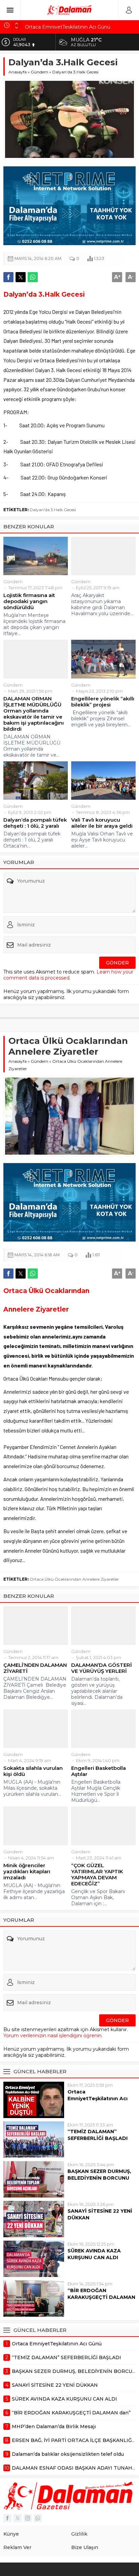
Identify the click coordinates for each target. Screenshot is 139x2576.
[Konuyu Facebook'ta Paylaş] (8, 277)
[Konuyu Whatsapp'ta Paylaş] (33, 277)
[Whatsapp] (38, 2518)
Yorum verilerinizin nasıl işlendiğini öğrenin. (53, 2036)
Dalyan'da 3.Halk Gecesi (53, 510)
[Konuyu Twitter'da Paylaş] (21, 277)
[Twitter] (18, 2518)
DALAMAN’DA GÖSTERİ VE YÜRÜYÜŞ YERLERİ (102, 1668)
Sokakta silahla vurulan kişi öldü (33, 1771)
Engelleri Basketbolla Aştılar (99, 1771)
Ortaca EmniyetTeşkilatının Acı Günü (68, 25)
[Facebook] (7, 2518)
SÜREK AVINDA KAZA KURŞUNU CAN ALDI (94, 2254)
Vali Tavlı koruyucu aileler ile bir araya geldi (102, 823)
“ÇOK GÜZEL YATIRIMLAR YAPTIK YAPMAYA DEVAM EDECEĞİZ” (97, 1875)
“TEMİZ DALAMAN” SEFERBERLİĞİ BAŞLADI (98, 2135)
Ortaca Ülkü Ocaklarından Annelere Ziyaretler (74, 1579)
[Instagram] (28, 2518)
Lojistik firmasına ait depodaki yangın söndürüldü (29, 601)
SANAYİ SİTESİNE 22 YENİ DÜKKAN (100, 2214)
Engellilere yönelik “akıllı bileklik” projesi (103, 702)
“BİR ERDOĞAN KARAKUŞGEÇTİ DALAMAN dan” (101, 2297)
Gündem (39, 72)
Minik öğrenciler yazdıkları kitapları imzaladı (27, 1872)
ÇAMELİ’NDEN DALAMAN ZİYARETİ (35, 1668)
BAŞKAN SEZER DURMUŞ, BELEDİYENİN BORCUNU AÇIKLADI (99, 2178)
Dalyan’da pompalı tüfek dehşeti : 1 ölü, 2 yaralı (35, 823)
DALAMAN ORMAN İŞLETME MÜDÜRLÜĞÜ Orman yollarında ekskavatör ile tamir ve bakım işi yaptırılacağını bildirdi (34, 714)
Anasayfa (18, 72)
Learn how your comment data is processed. (68, 975)
